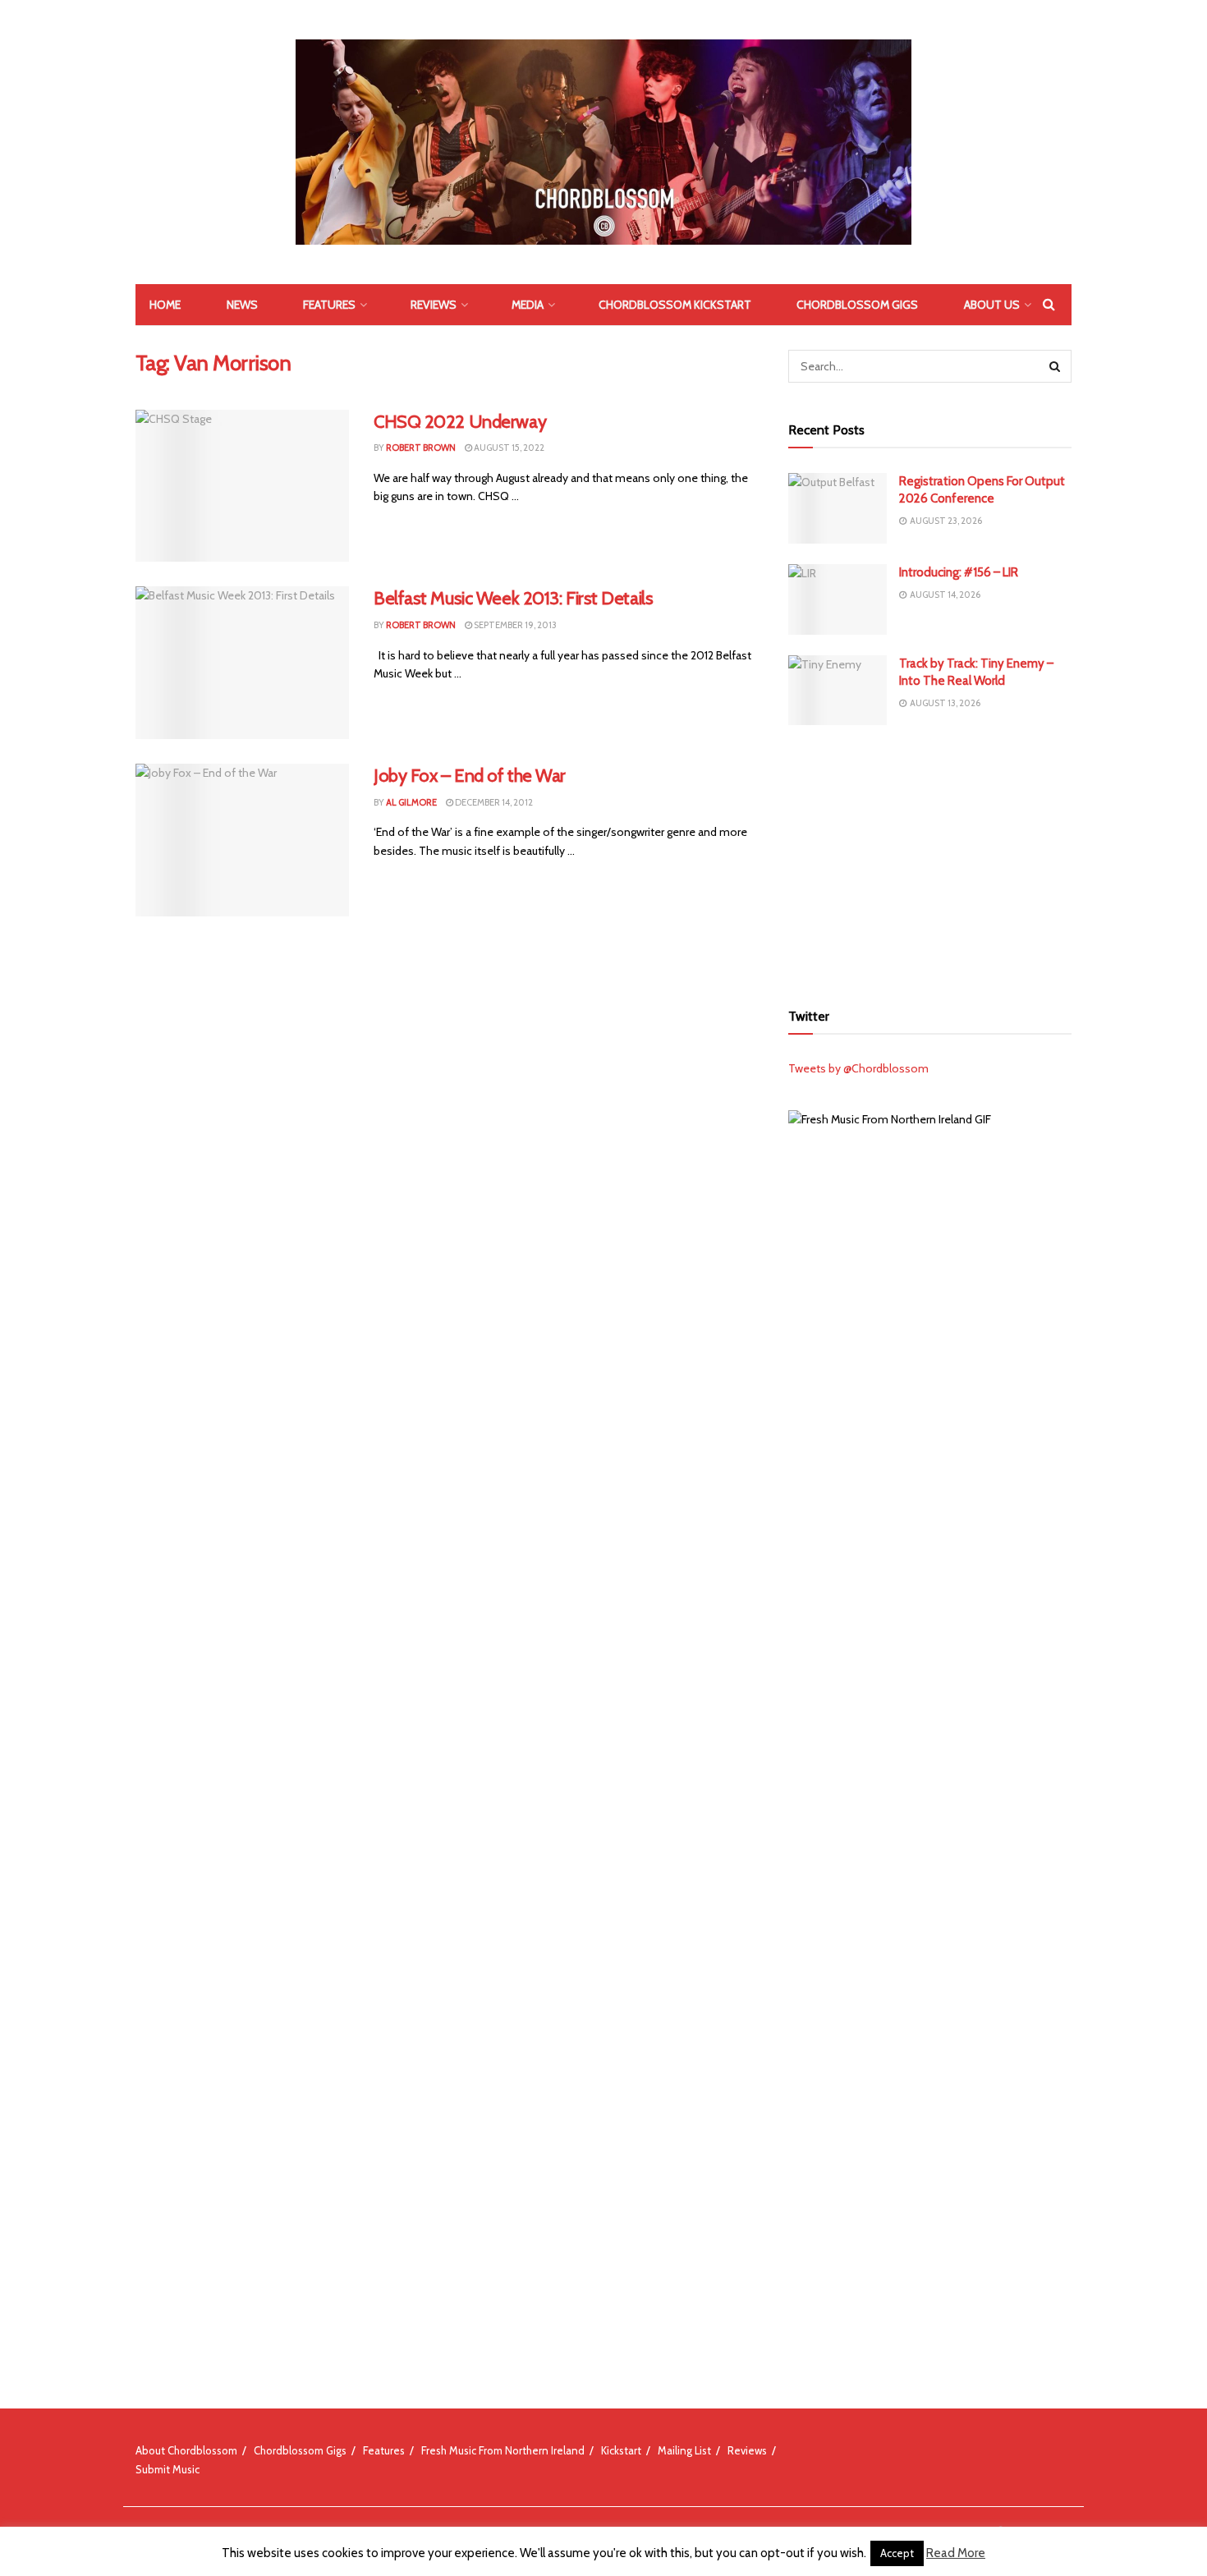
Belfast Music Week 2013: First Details (513, 598)
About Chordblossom (186, 2450)
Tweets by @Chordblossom (858, 1068)
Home (165, 305)
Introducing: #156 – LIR (959, 572)
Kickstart (621, 2450)
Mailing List (684, 2450)
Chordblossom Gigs (857, 305)
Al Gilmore (411, 802)
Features (329, 305)
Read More (956, 2553)
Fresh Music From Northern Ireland (503, 2450)
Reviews (434, 305)
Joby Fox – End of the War (470, 776)
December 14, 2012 (493, 802)
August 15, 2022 (508, 448)
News (242, 305)
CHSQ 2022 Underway (460, 422)
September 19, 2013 (514, 625)
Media (528, 305)
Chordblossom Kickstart (675, 305)
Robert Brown (421, 448)
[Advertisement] (930, 861)
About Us (992, 305)
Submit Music (168, 2469)
